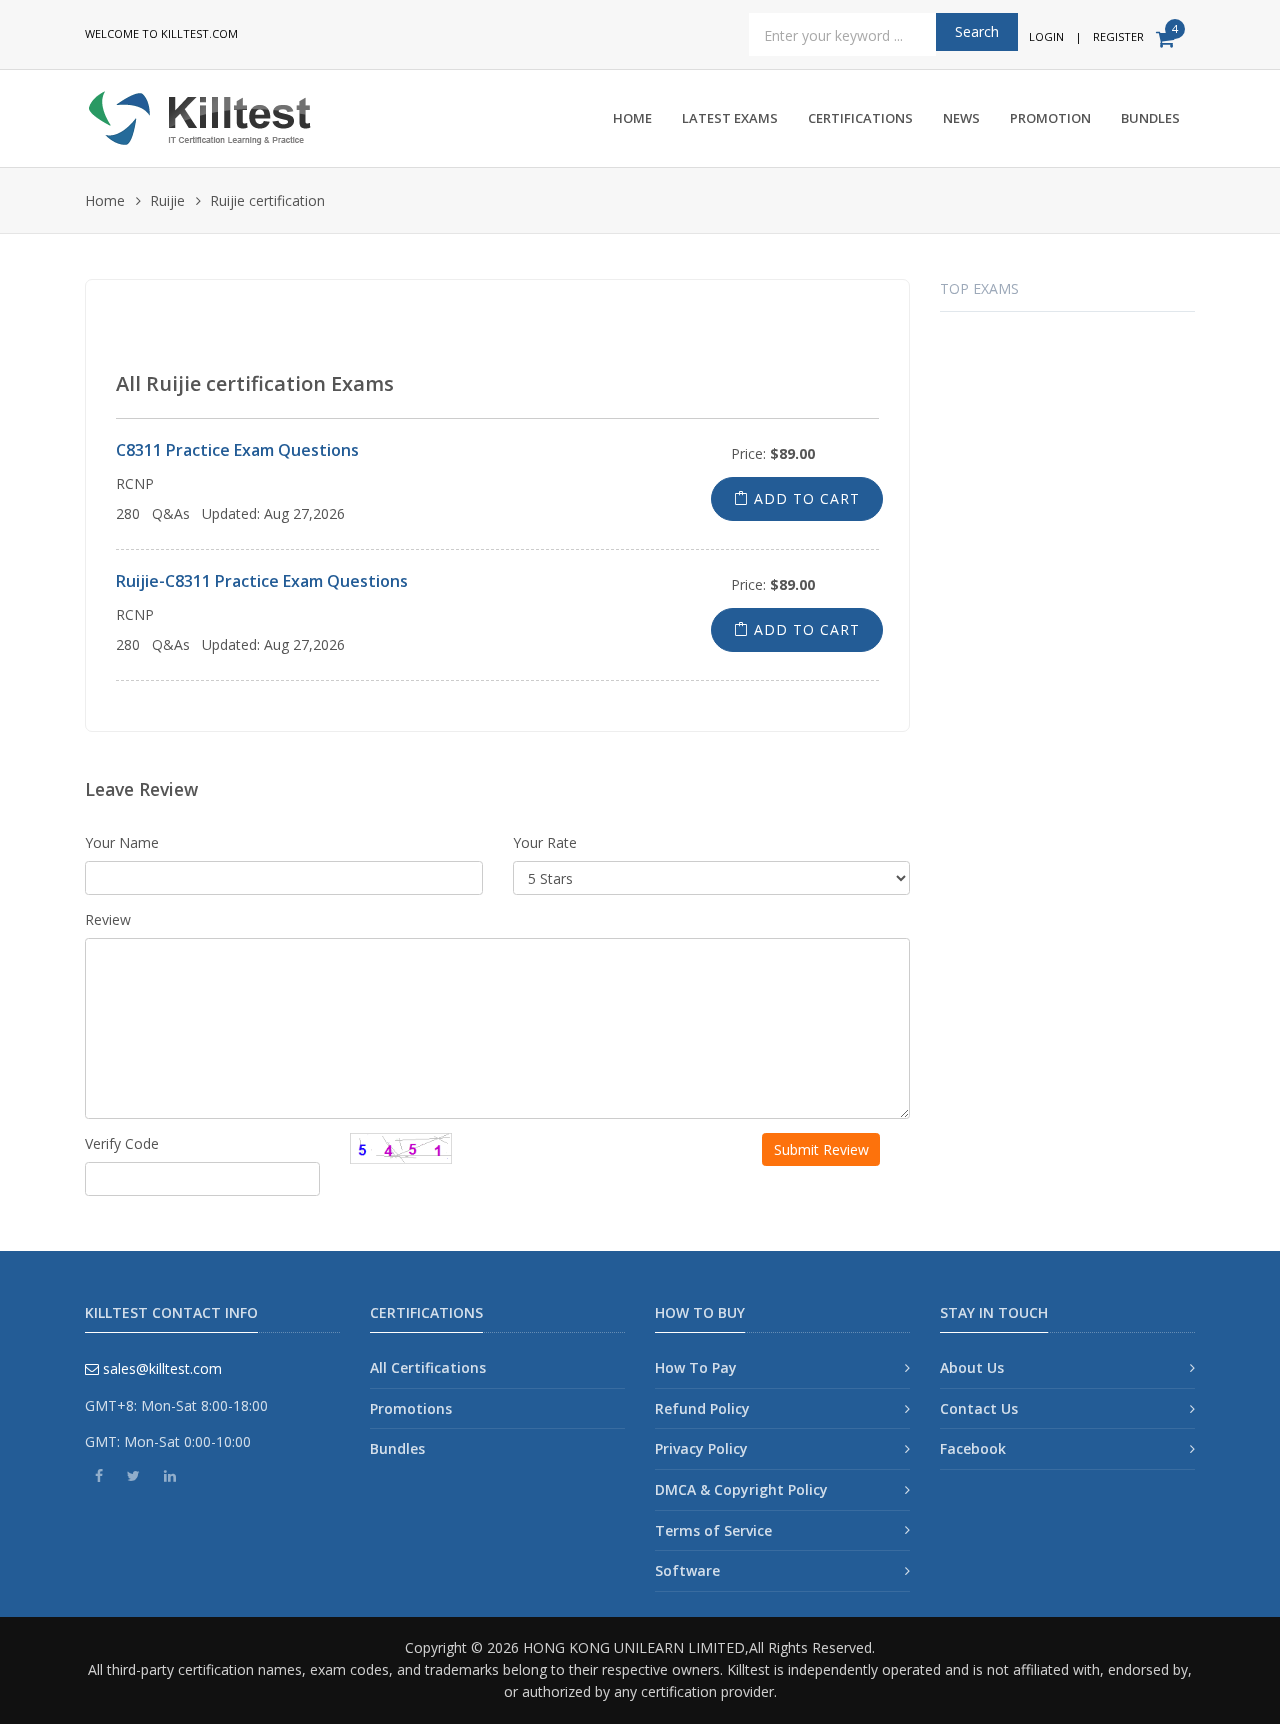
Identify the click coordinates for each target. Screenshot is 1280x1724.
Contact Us (979, 1408)
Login (1046, 36)
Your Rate (545, 842)
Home (632, 118)
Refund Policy (702, 1408)
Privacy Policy (701, 1448)
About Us (972, 1367)
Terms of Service (713, 1530)
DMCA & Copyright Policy (741, 1489)
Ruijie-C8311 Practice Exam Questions (262, 581)
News (961, 118)
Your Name (122, 842)
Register (1118, 36)
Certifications (860, 118)
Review (108, 919)
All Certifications (428, 1367)
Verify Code (122, 1143)
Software (687, 1570)
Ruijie (167, 200)
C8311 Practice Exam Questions (237, 450)
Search (977, 31)
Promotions (411, 1408)
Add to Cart (804, 498)
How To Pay (696, 1367)
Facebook (973, 1448)
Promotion (1050, 118)
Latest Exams (730, 118)
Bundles (1150, 118)
